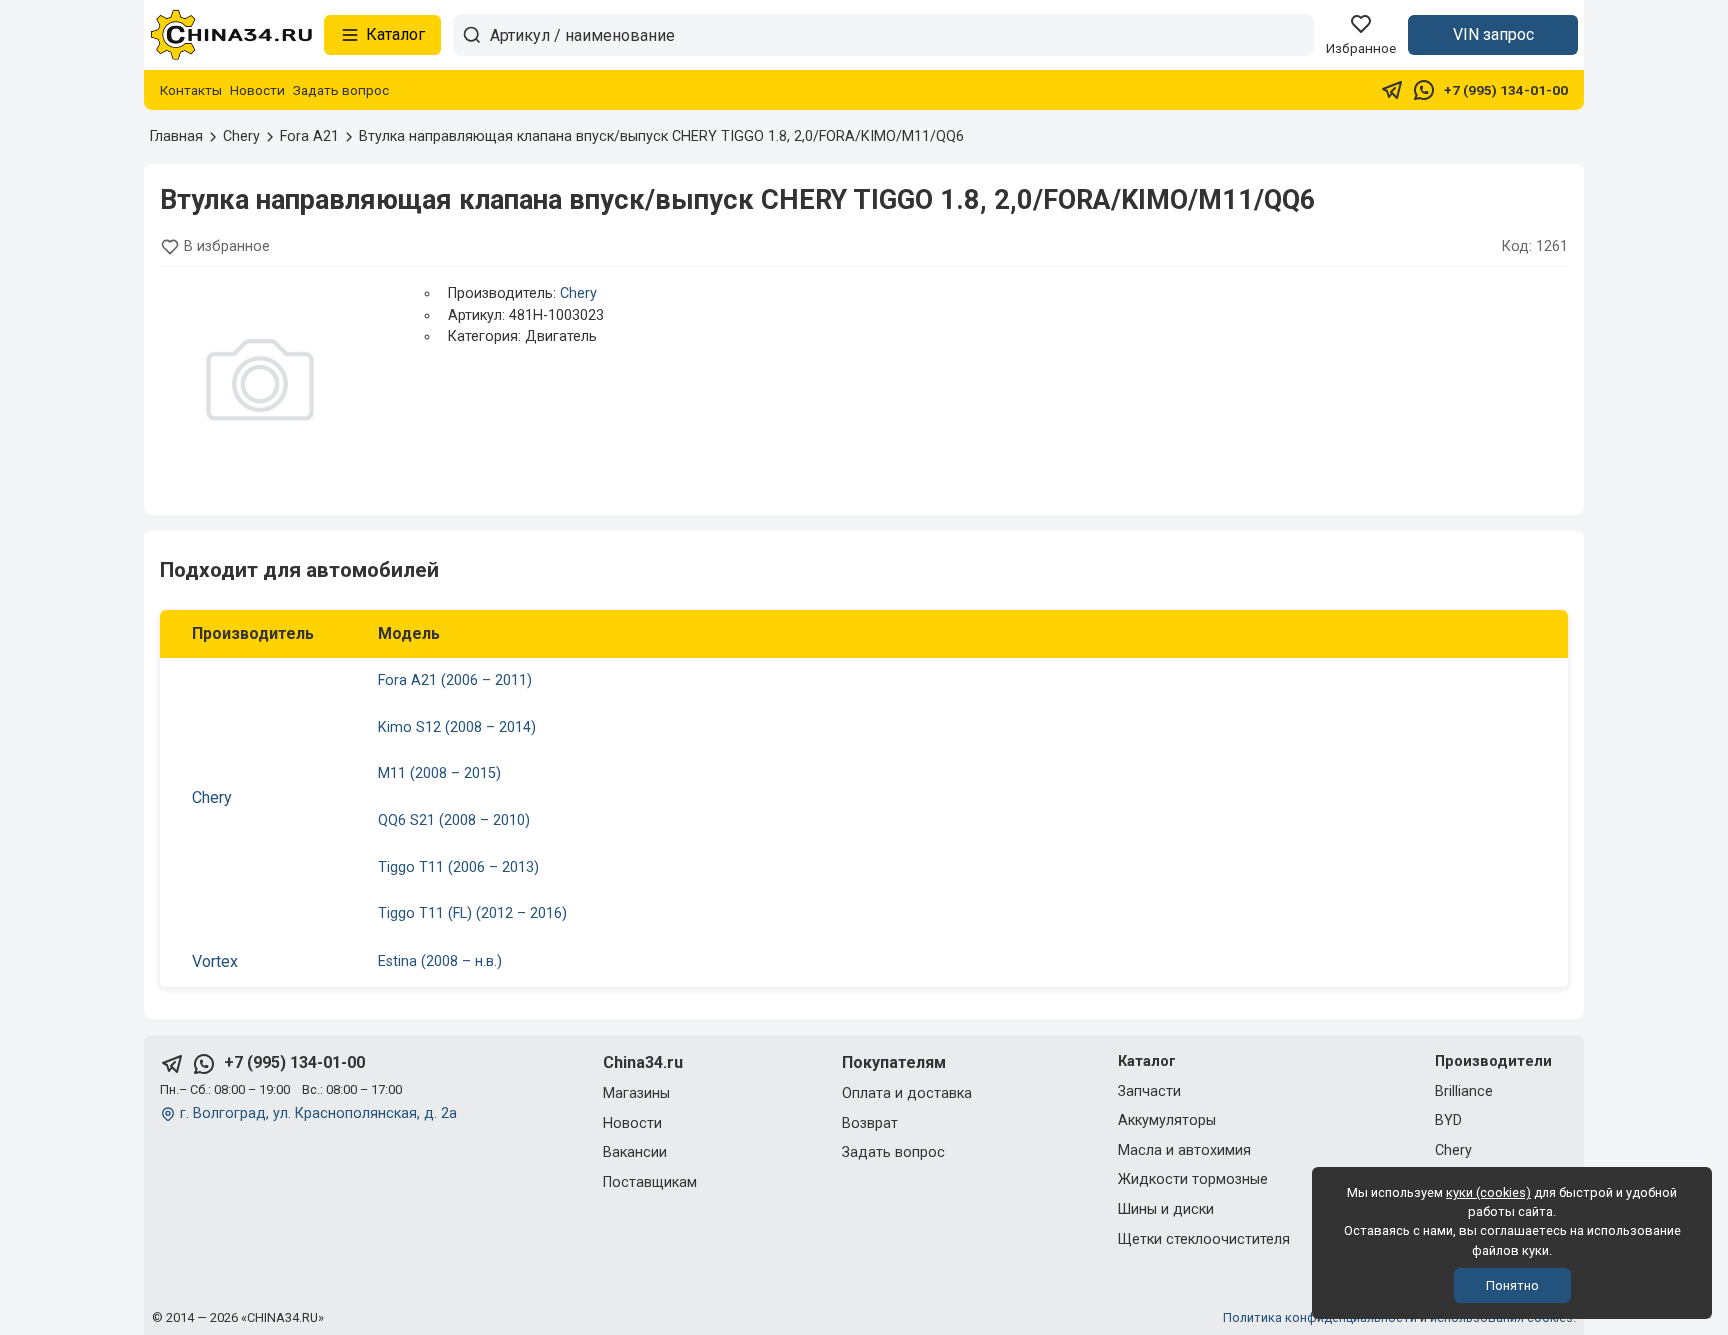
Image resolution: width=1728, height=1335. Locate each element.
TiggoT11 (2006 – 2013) (458, 867)
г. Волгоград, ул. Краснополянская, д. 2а (318, 1113)
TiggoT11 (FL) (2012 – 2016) (472, 913)
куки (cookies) (1488, 1192)
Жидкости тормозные (1193, 1179)
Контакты (191, 90)
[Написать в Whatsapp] (1424, 90)
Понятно (1512, 1285)
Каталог (395, 34)
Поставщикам (650, 1182)
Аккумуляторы (1167, 1120)
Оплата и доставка (907, 1093)
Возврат (870, 1123)
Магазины (636, 1093)
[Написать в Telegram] (1392, 90)
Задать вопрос (341, 90)
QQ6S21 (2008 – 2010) (454, 820)
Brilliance (1464, 1091)
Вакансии (635, 1152)
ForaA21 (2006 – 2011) (455, 680)
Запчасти (1149, 1091)
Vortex (215, 961)
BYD (1448, 1120)
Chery (578, 293)
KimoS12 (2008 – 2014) (457, 727)
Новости (257, 90)
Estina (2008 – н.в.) (440, 961)
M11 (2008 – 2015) (439, 773)
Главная (176, 136)
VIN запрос (1493, 34)
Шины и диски (1166, 1209)
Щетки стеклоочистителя (1204, 1239)
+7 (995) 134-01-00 (1506, 90)
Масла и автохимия (1184, 1150)
